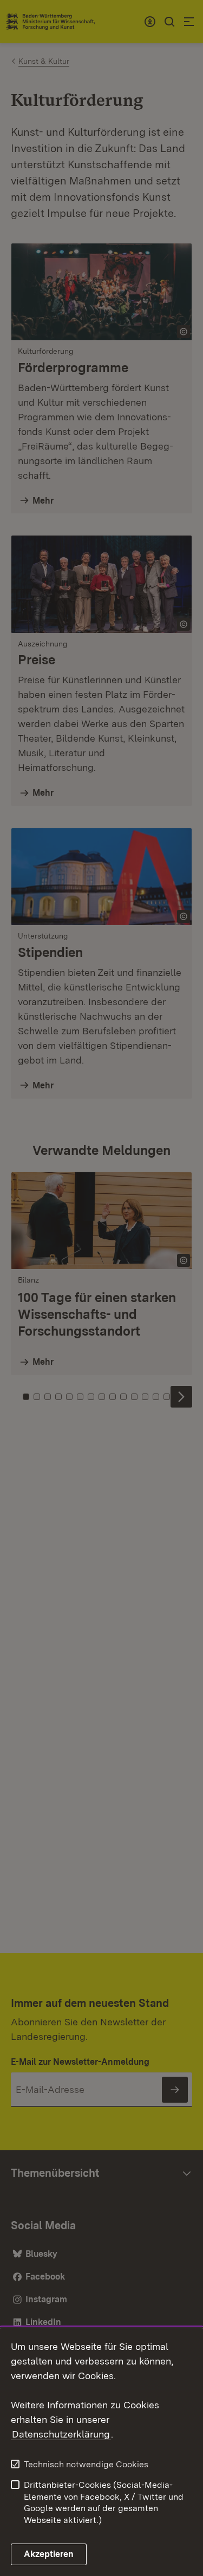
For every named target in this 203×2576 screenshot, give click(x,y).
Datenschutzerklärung (61, 2434)
